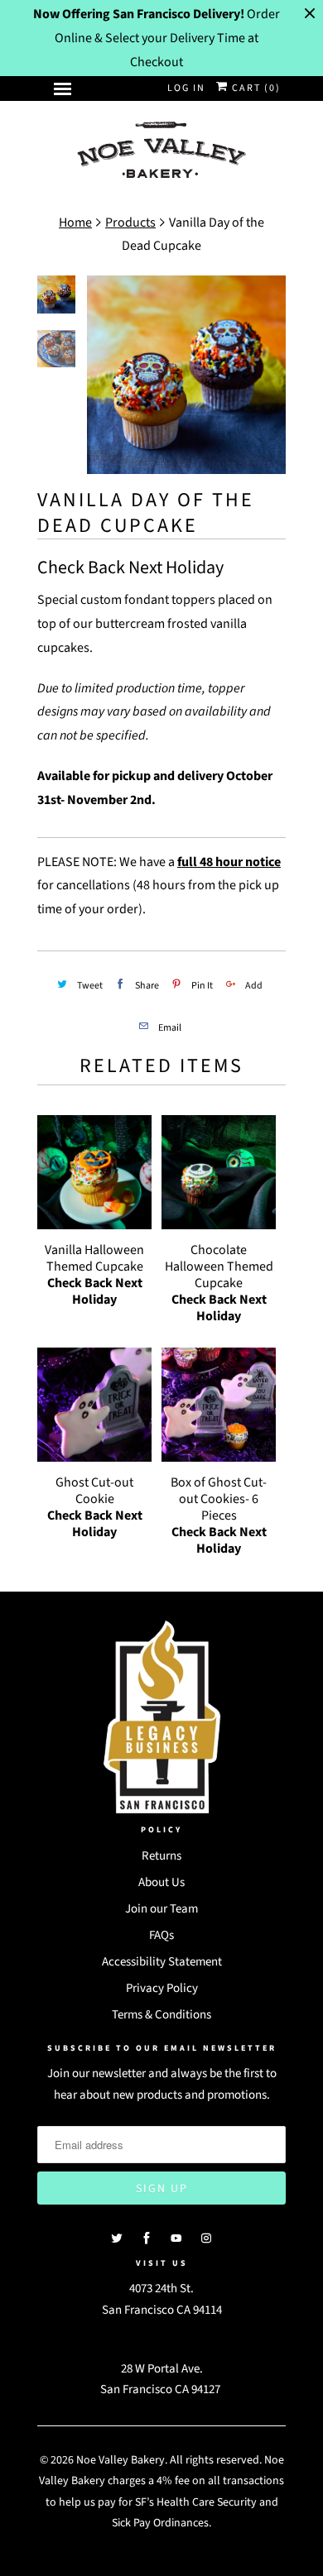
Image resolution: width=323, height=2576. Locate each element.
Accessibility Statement (162, 1962)
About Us (161, 1882)
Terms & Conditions (161, 2015)
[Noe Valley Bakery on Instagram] (206, 2238)
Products (130, 223)
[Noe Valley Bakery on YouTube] (176, 2238)
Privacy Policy (162, 1988)
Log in (186, 88)
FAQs (161, 1935)
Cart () (255, 88)
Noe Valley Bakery (121, 2460)
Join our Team (161, 1909)
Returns (161, 1856)
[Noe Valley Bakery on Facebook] (147, 2238)
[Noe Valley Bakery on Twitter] (117, 2238)
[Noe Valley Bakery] (161, 151)
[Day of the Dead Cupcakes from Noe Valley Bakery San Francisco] (186, 375)
